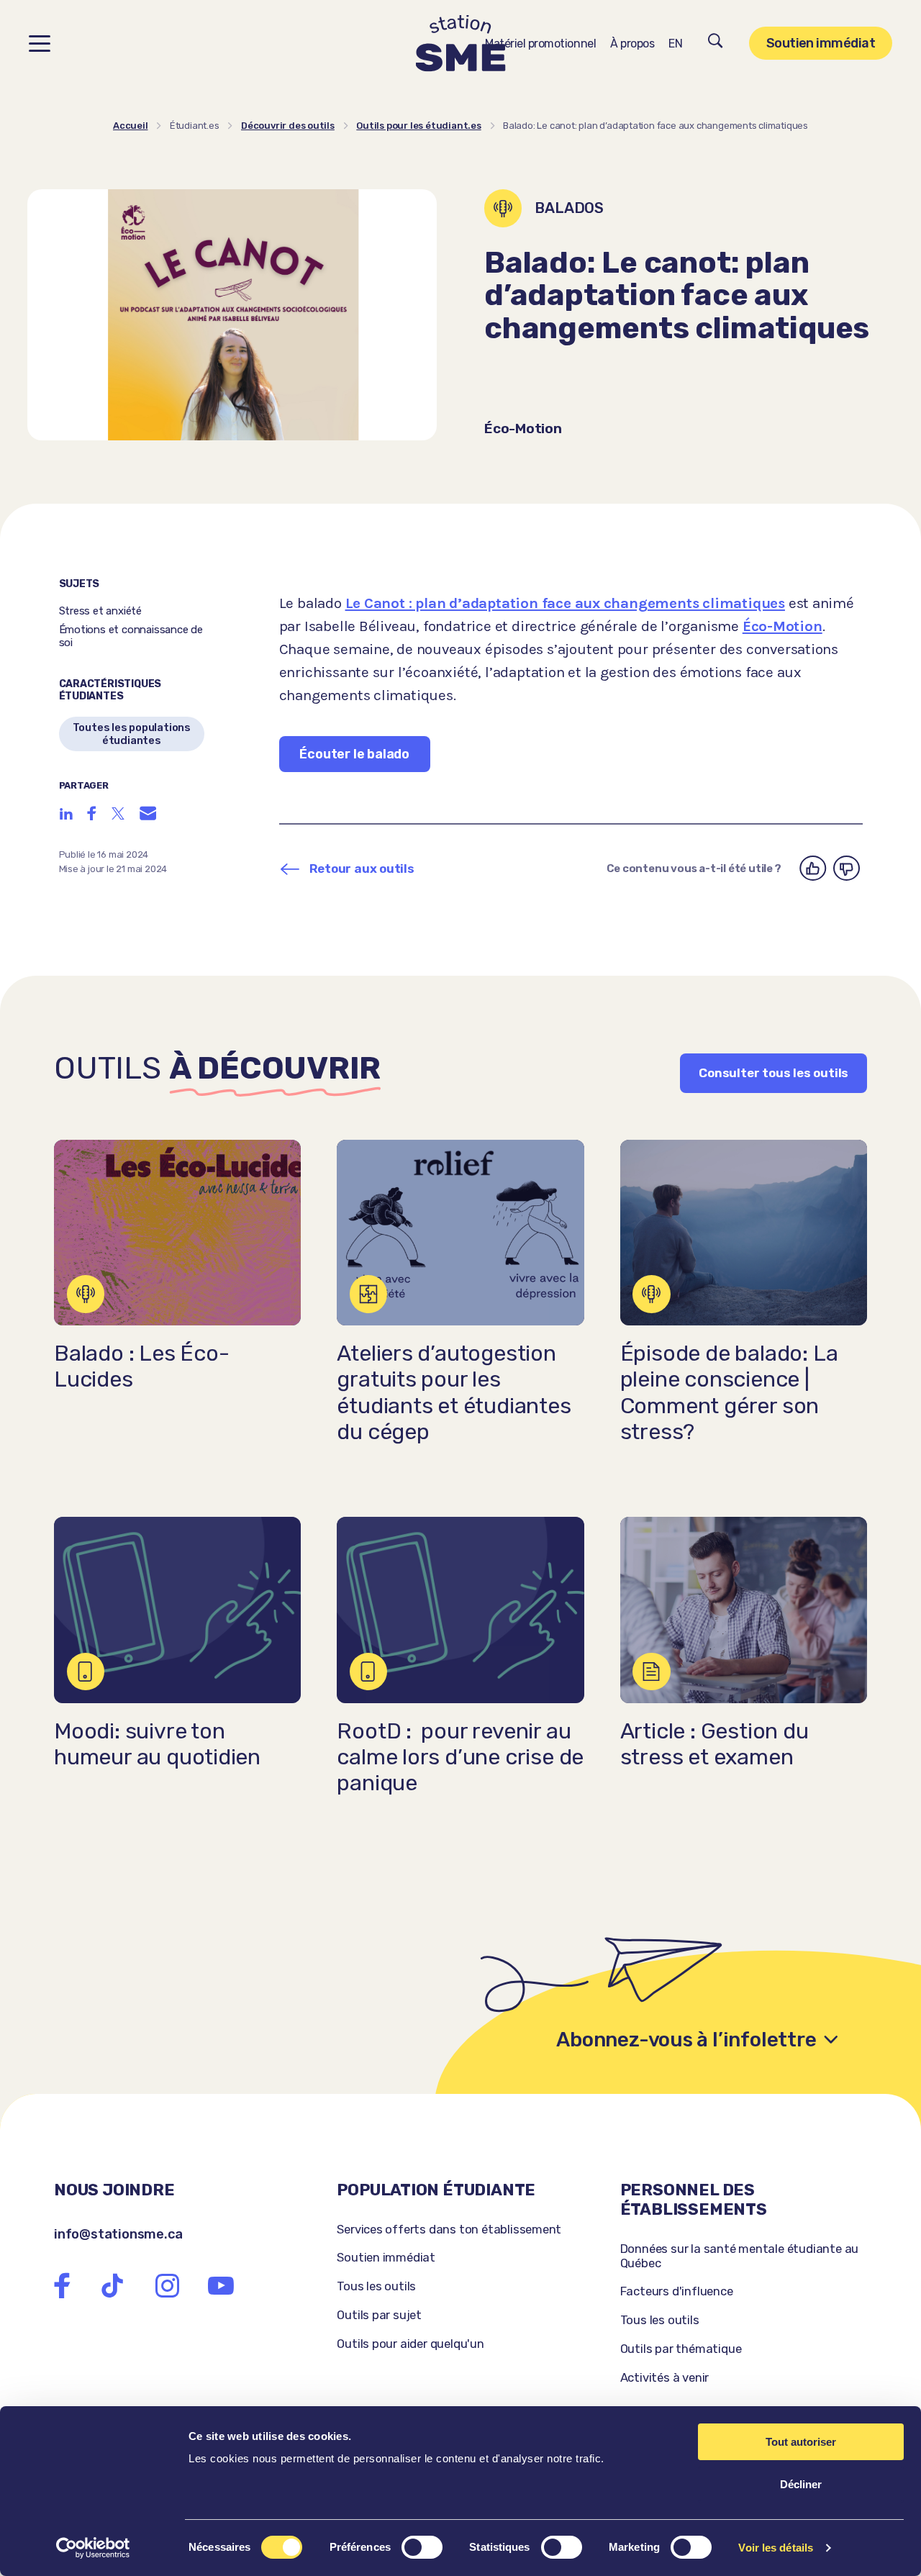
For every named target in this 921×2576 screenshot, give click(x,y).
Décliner (801, 2484)
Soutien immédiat (821, 43)
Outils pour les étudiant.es (418, 126)
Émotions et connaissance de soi (131, 636)
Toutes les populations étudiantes (132, 734)
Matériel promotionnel (540, 44)
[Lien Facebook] (62, 2286)
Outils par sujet (379, 2315)
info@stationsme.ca (118, 2234)
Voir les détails (776, 2548)
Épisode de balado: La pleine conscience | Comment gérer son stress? (729, 1393)
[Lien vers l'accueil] (461, 44)
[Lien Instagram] (167, 2286)
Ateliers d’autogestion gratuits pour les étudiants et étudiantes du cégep (454, 1393)
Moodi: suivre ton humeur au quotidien (157, 1744)
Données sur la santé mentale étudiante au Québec (740, 2256)
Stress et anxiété (101, 611)
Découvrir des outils (288, 126)
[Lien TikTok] (112, 2286)
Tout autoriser (801, 2442)
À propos (632, 44)
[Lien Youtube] (221, 2286)
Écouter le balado (354, 754)
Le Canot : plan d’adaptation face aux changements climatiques (565, 603)
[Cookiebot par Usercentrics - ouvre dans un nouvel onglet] (93, 2548)
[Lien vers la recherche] (716, 43)
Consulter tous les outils (773, 1073)
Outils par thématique (681, 2349)
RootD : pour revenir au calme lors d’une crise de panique (460, 1758)
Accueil (131, 126)
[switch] (422, 2547)
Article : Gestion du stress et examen (714, 1744)
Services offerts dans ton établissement (449, 2229)
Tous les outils (376, 2286)
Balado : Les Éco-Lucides (142, 1366)
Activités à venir (665, 2377)
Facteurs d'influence (677, 2291)
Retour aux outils (362, 869)
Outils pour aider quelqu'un (410, 2344)
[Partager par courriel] (148, 813)
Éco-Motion (782, 626)
